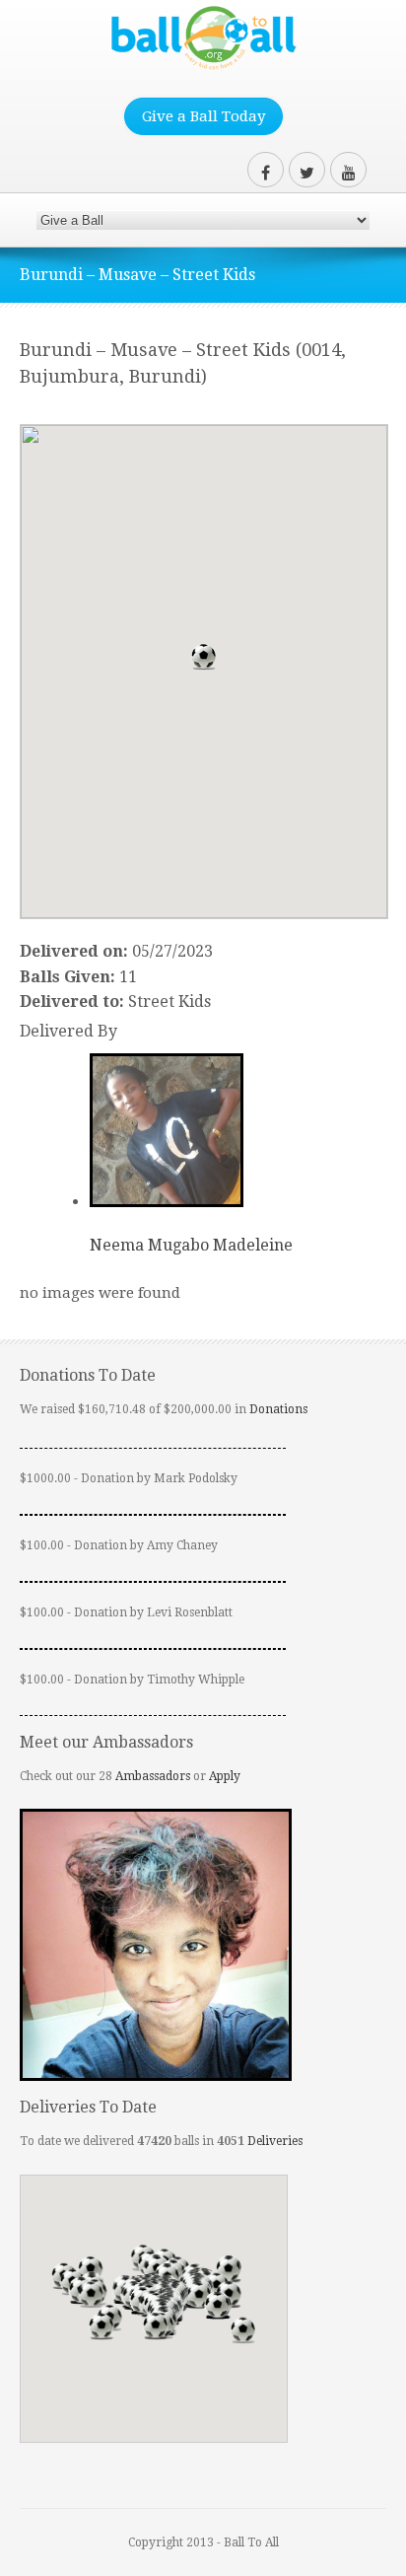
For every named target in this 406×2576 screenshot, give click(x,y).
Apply (225, 1776)
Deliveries (275, 2141)
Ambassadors (153, 1776)
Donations (278, 1409)
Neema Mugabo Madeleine (191, 1245)
